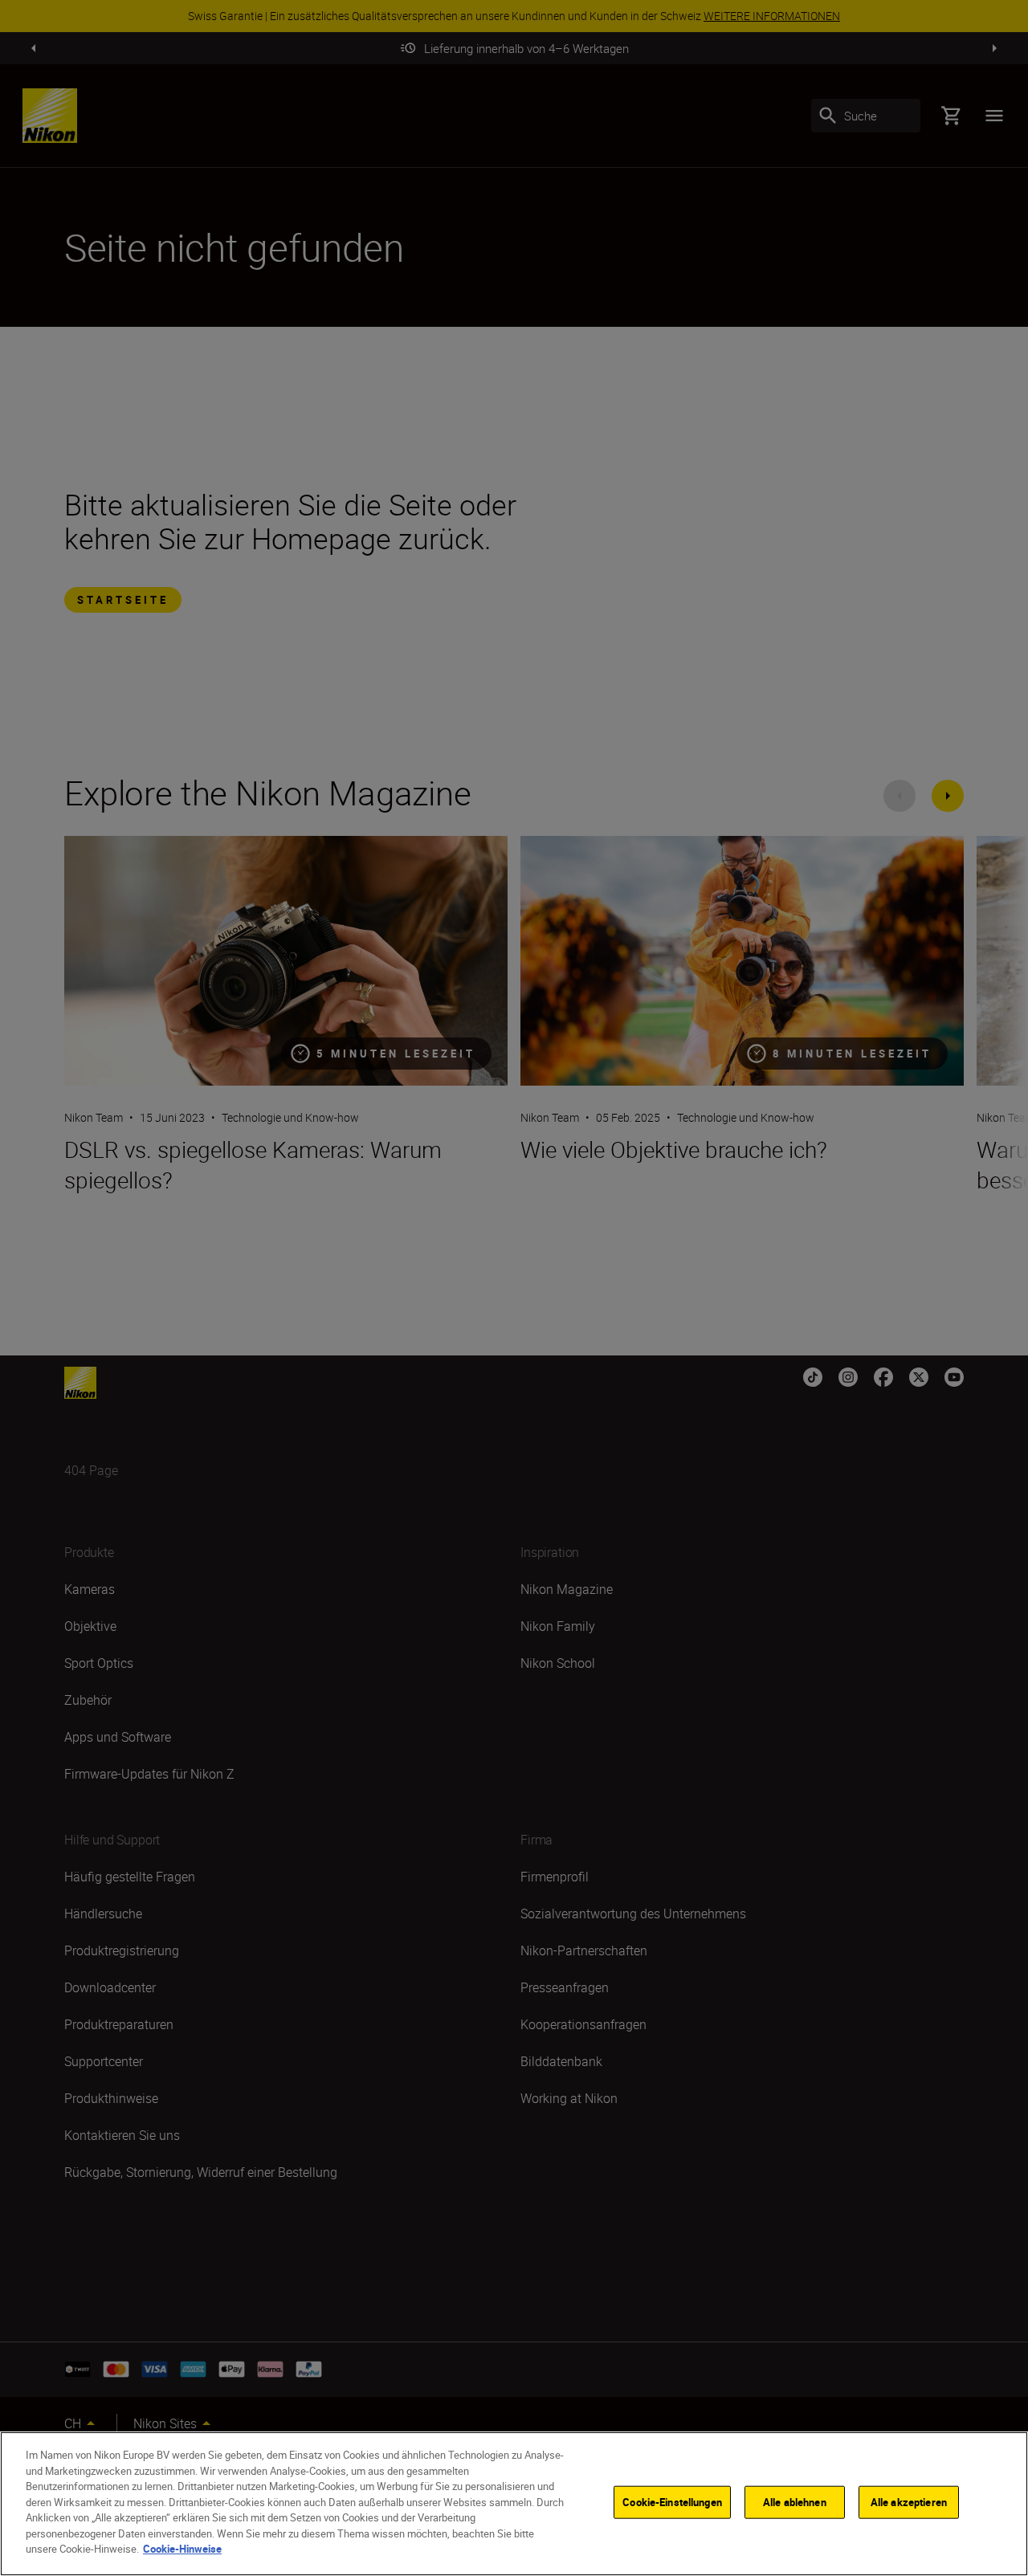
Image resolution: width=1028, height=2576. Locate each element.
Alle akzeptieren (909, 2502)
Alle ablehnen (795, 2502)
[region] (514, 2504)
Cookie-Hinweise (182, 2549)
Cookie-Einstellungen (672, 2502)
